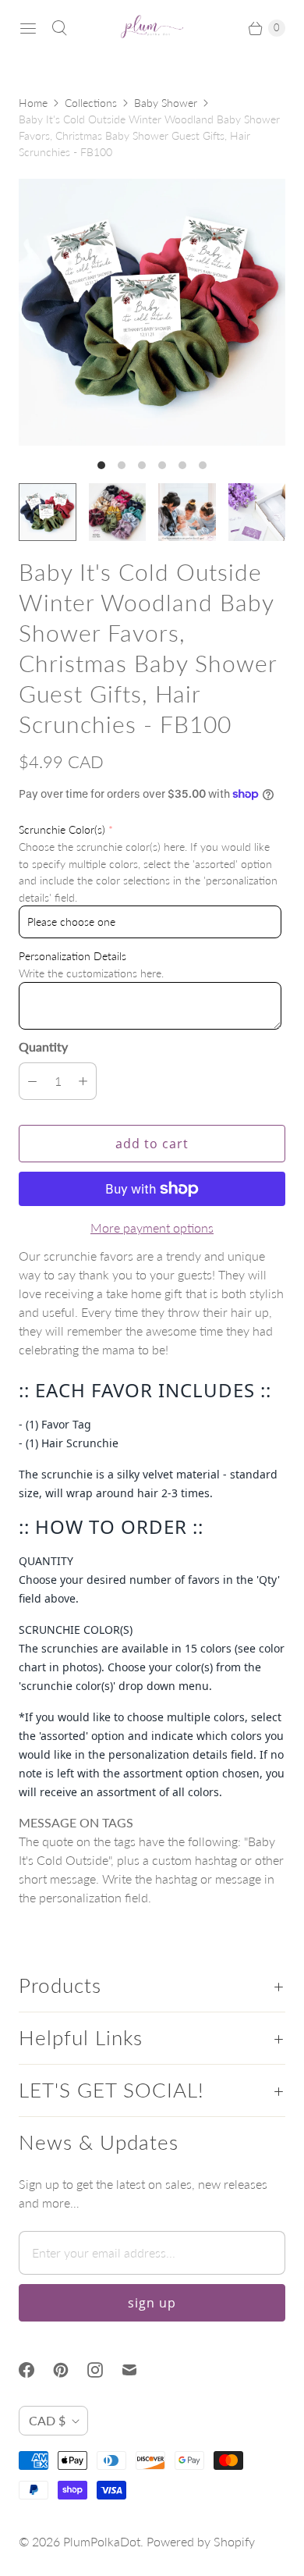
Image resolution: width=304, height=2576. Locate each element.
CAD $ (47, 2420)
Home (33, 103)
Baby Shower (166, 103)
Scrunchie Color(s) (62, 829)
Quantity (43, 1046)
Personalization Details (72, 956)
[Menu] (28, 28)
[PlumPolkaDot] (152, 28)
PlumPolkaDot (102, 2541)
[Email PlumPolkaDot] (139, 2370)
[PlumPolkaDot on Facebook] (36, 2370)
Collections (91, 103)
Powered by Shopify (201, 2541)
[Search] (59, 28)
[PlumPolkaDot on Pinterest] (70, 2370)
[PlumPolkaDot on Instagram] (104, 2370)
